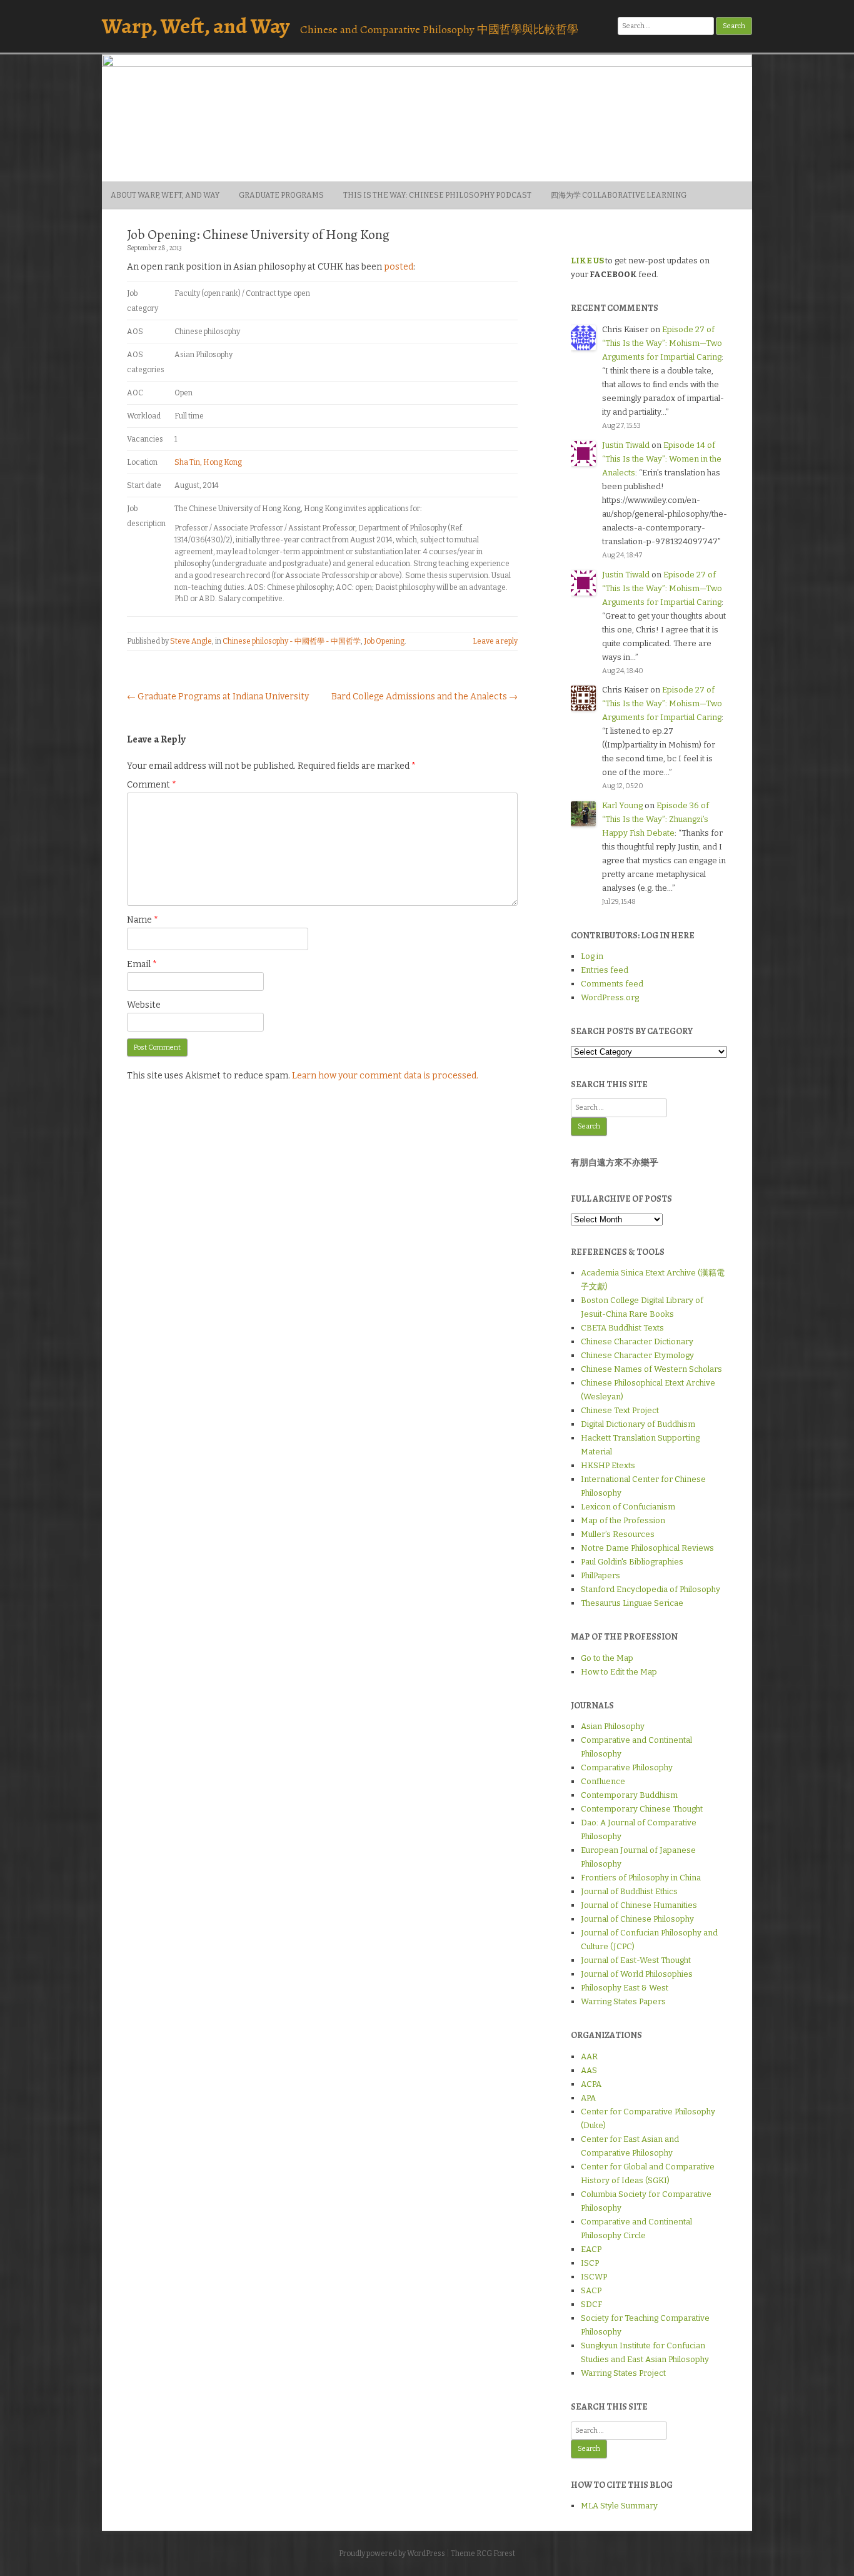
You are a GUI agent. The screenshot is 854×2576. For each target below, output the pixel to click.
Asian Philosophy (613, 1726)
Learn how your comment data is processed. (385, 1076)
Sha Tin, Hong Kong (208, 462)
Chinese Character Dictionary (637, 1341)
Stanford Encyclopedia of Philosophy (651, 1589)
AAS (589, 2070)
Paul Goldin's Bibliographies (632, 1562)
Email (142, 964)
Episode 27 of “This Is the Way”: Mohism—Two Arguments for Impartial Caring (662, 343)
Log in (592, 956)
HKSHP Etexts (608, 1465)
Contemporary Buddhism (629, 1795)
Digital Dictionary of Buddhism (638, 1424)
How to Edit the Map (619, 1672)
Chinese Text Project (620, 1410)
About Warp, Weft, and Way (165, 195)
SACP (591, 2290)
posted (399, 267)
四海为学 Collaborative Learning (619, 195)
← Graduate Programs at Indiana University (218, 697)
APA (588, 2098)
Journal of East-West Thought (636, 1960)
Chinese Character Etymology (637, 1355)
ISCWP (594, 2277)
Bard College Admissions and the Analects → (424, 697)
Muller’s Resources (618, 1534)
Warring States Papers (623, 2001)
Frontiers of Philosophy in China (641, 1878)
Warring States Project (623, 2373)
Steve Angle (191, 641)
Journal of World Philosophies (637, 1974)
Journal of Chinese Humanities (639, 1905)
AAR (589, 2056)
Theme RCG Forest (483, 2553)
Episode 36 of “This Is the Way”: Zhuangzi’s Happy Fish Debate (656, 819)
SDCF (591, 2304)
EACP (591, 2249)
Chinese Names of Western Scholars (651, 1369)
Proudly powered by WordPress (392, 2553)
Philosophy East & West (625, 1988)
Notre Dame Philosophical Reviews (647, 1548)
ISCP (590, 2263)
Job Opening (384, 641)
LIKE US (587, 261)
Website (144, 1005)
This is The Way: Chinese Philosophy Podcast (437, 195)
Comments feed (612, 984)
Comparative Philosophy (627, 1767)
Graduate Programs (281, 195)
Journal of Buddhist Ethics (629, 1891)
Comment (152, 785)
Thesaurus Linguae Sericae (632, 1603)
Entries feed (605, 970)
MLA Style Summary (619, 2506)
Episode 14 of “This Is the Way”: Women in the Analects (662, 459)
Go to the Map (607, 1658)
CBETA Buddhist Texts (622, 1328)
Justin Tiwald (626, 445)
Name (143, 920)
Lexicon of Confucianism (628, 1507)
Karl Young (622, 805)
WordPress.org (610, 997)
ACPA (591, 2084)
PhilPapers (600, 1575)
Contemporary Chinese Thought (642, 1809)
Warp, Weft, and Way (196, 26)
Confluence (603, 1781)
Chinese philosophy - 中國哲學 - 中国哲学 (292, 641)
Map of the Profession (623, 1520)
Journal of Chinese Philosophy (637, 1919)
